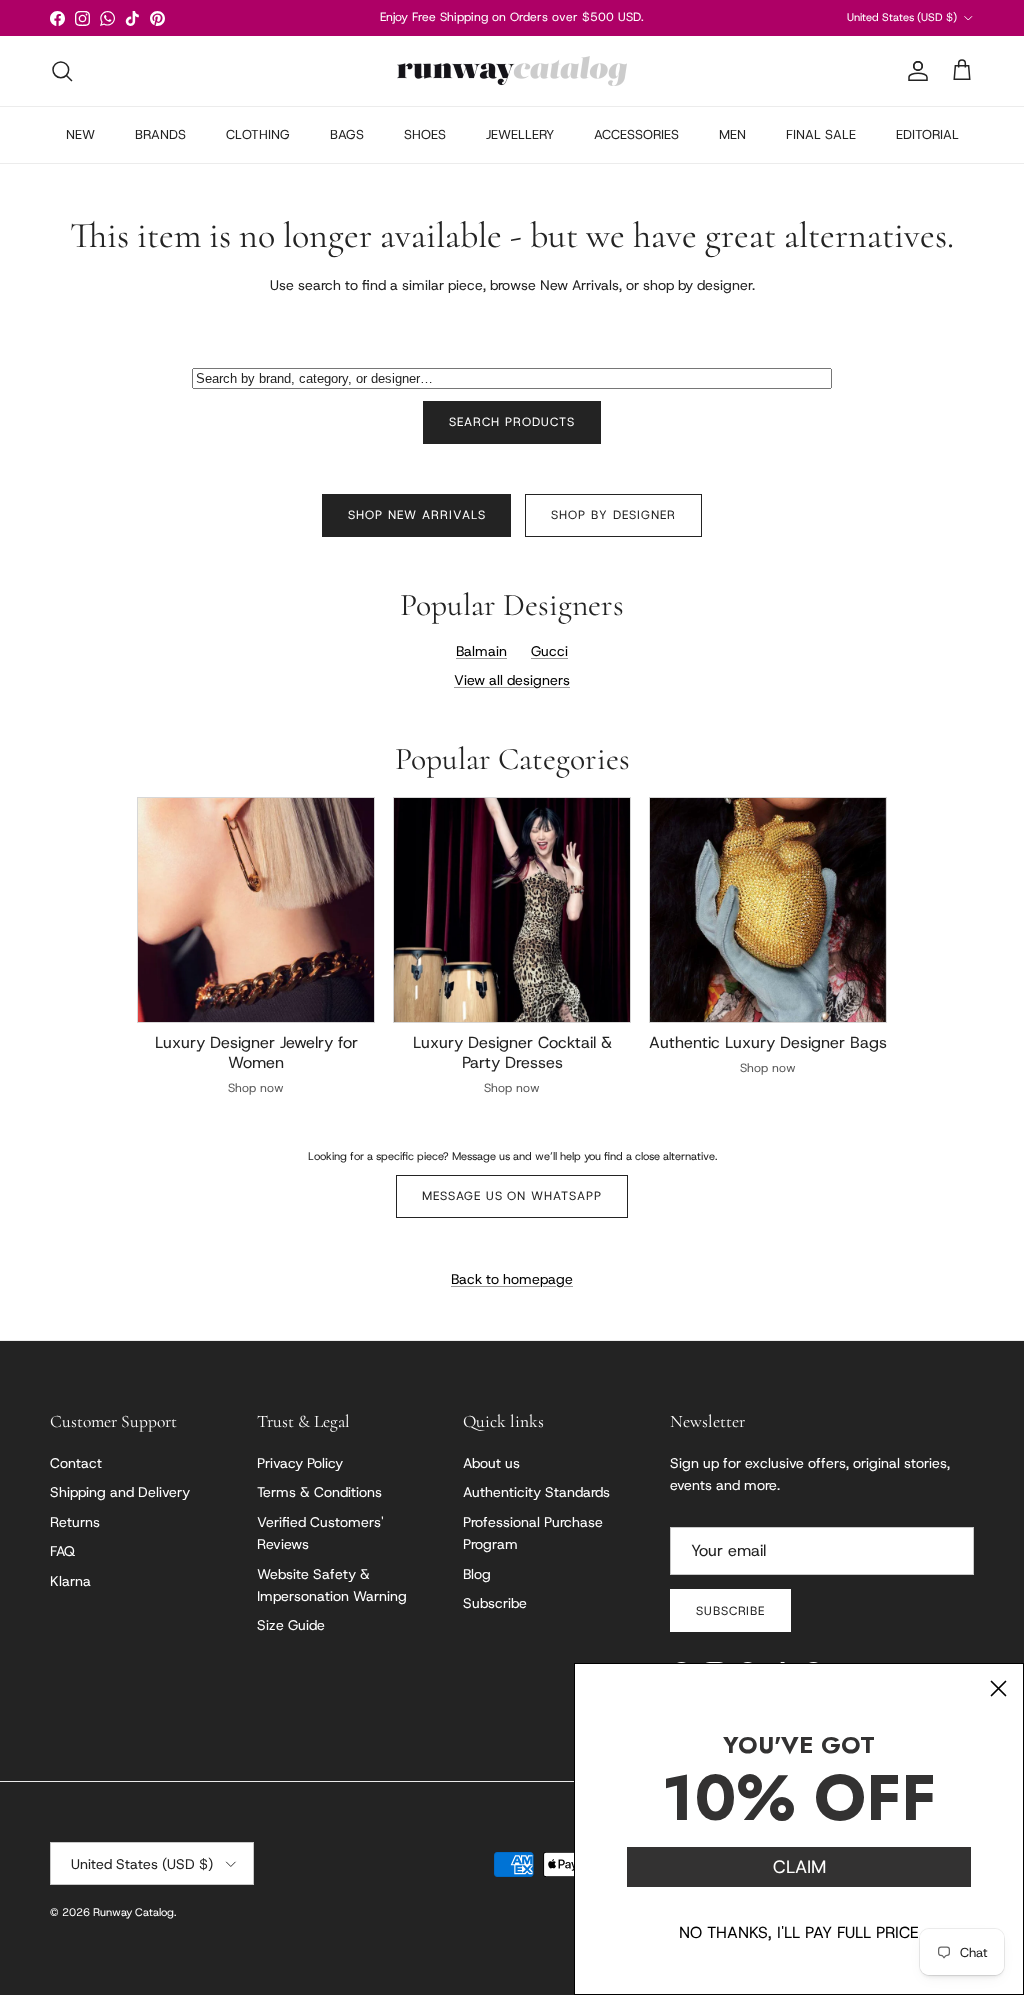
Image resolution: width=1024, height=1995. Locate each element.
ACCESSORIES (636, 134)
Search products (511, 422)
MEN (732, 134)
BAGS (347, 134)
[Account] (914, 71)
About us (491, 1463)
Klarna (70, 1581)
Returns (75, 1522)
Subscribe (495, 1603)
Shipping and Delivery (120, 1492)
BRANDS (160, 134)
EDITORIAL (927, 134)
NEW (80, 134)
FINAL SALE (821, 134)
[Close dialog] (998, 1688)
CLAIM (799, 1867)
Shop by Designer (613, 515)
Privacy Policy (300, 1463)
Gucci (549, 651)
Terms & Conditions (319, 1492)
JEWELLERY (520, 134)
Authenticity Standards (536, 1492)
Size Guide (291, 1625)
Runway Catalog (133, 1912)
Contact (76, 1463)
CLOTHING (258, 134)
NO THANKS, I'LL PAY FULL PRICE (799, 1932)
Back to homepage (512, 1279)
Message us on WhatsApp (512, 1196)
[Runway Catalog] (512, 71)
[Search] (62, 71)
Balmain (481, 651)
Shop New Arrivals (416, 515)
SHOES (425, 134)
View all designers (512, 680)
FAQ (62, 1551)
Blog (477, 1574)
